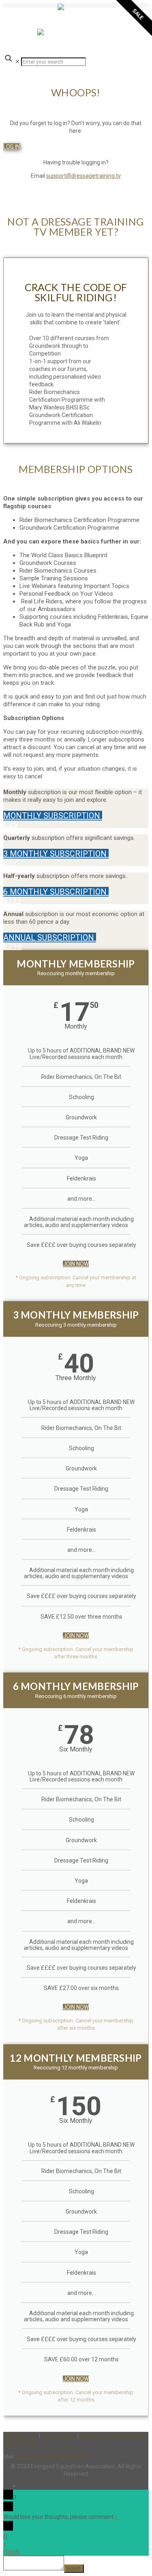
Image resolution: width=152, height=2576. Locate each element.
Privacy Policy (59, 2435)
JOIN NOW (76, 1264)
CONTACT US (20, 2435)
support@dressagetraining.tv (83, 176)
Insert (74, 2569)
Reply (13, 2552)
